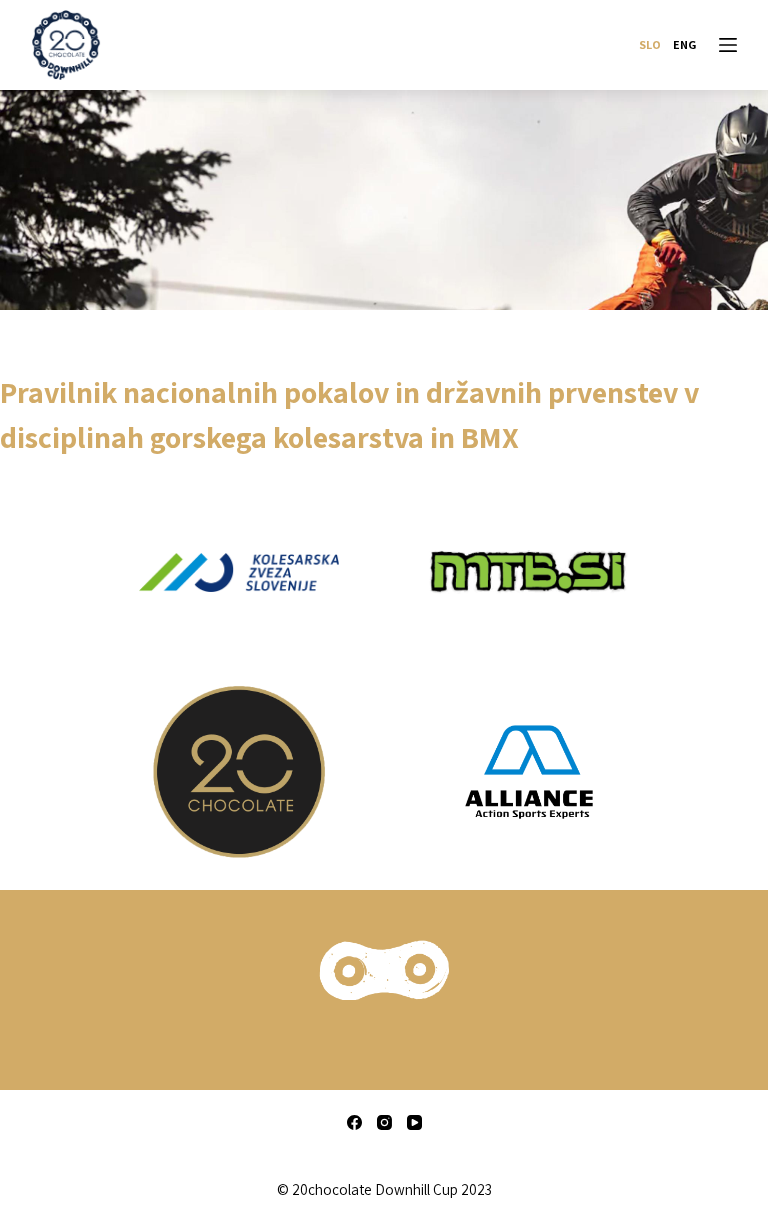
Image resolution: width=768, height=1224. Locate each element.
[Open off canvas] (728, 45)
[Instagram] (384, 1122)
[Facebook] (354, 1122)
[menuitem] (650, 45)
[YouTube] (414, 1122)
